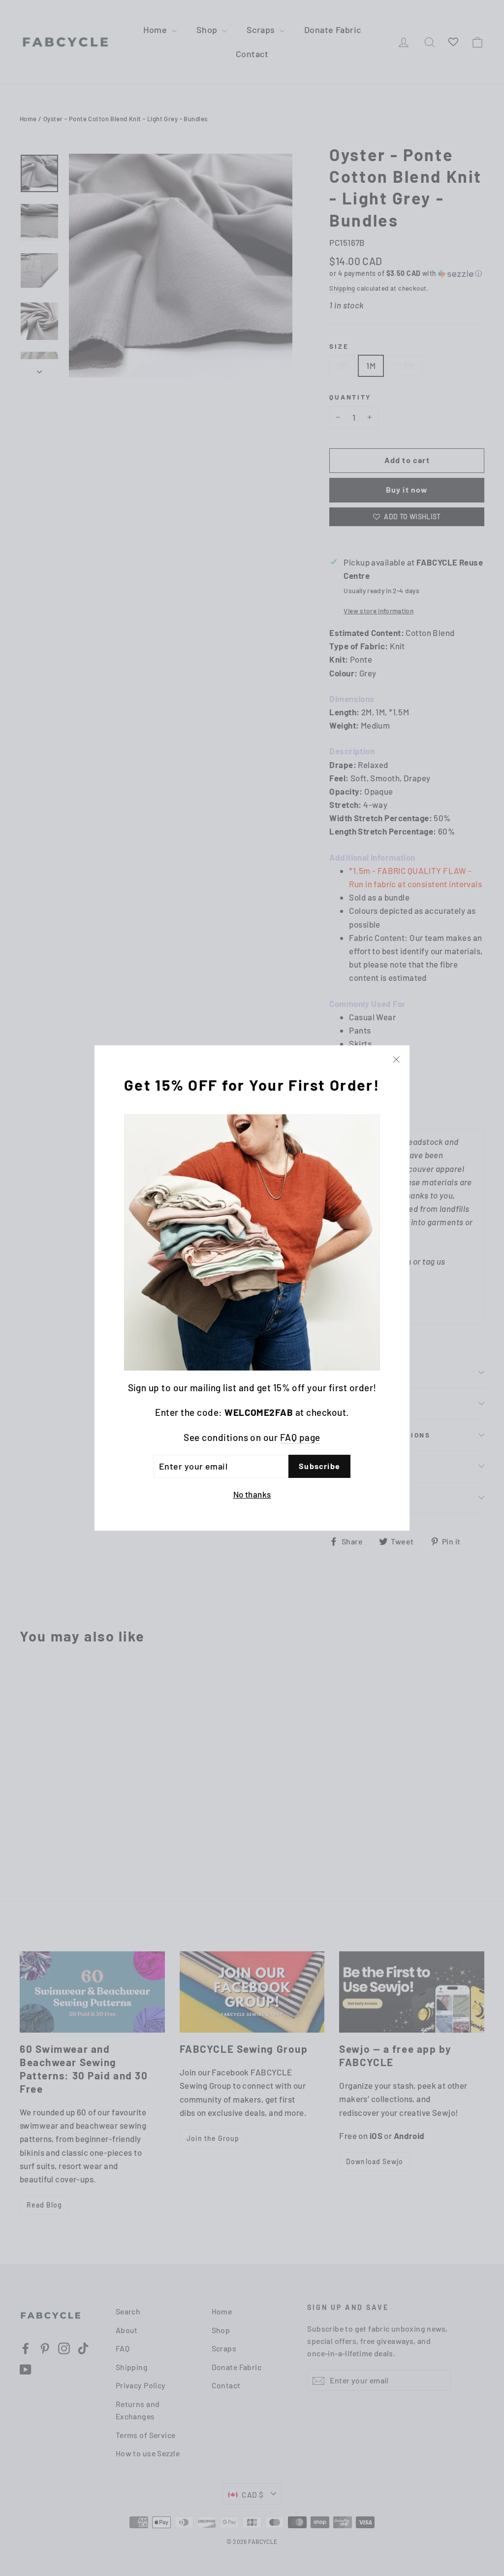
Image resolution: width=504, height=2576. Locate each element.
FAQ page (300, 1437)
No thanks (252, 1494)
